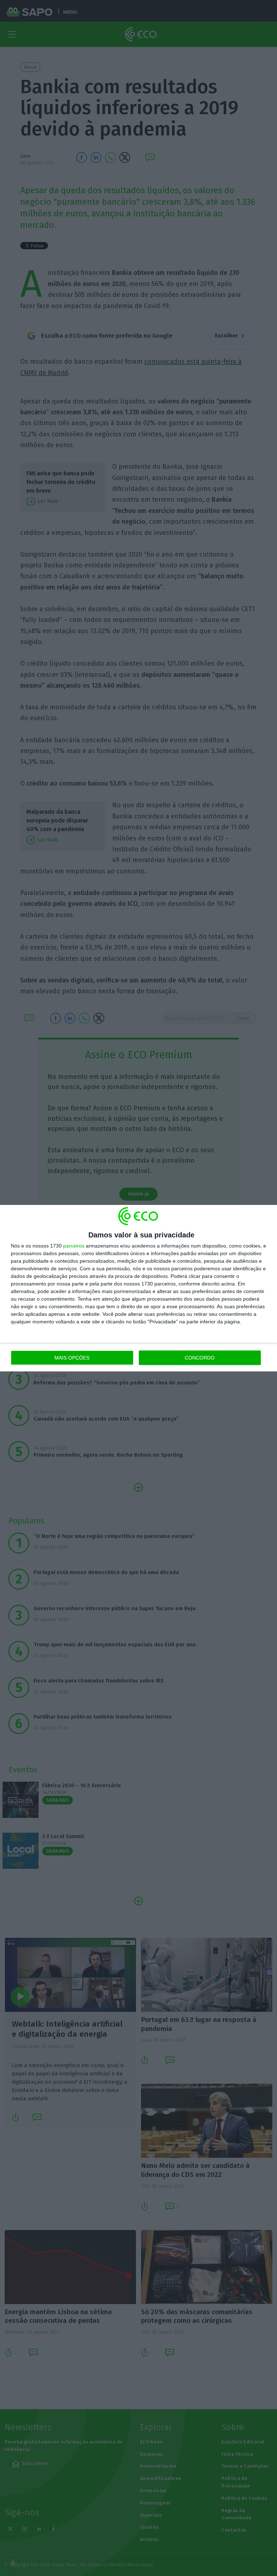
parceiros (74, 1246)
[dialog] (138, 1288)
